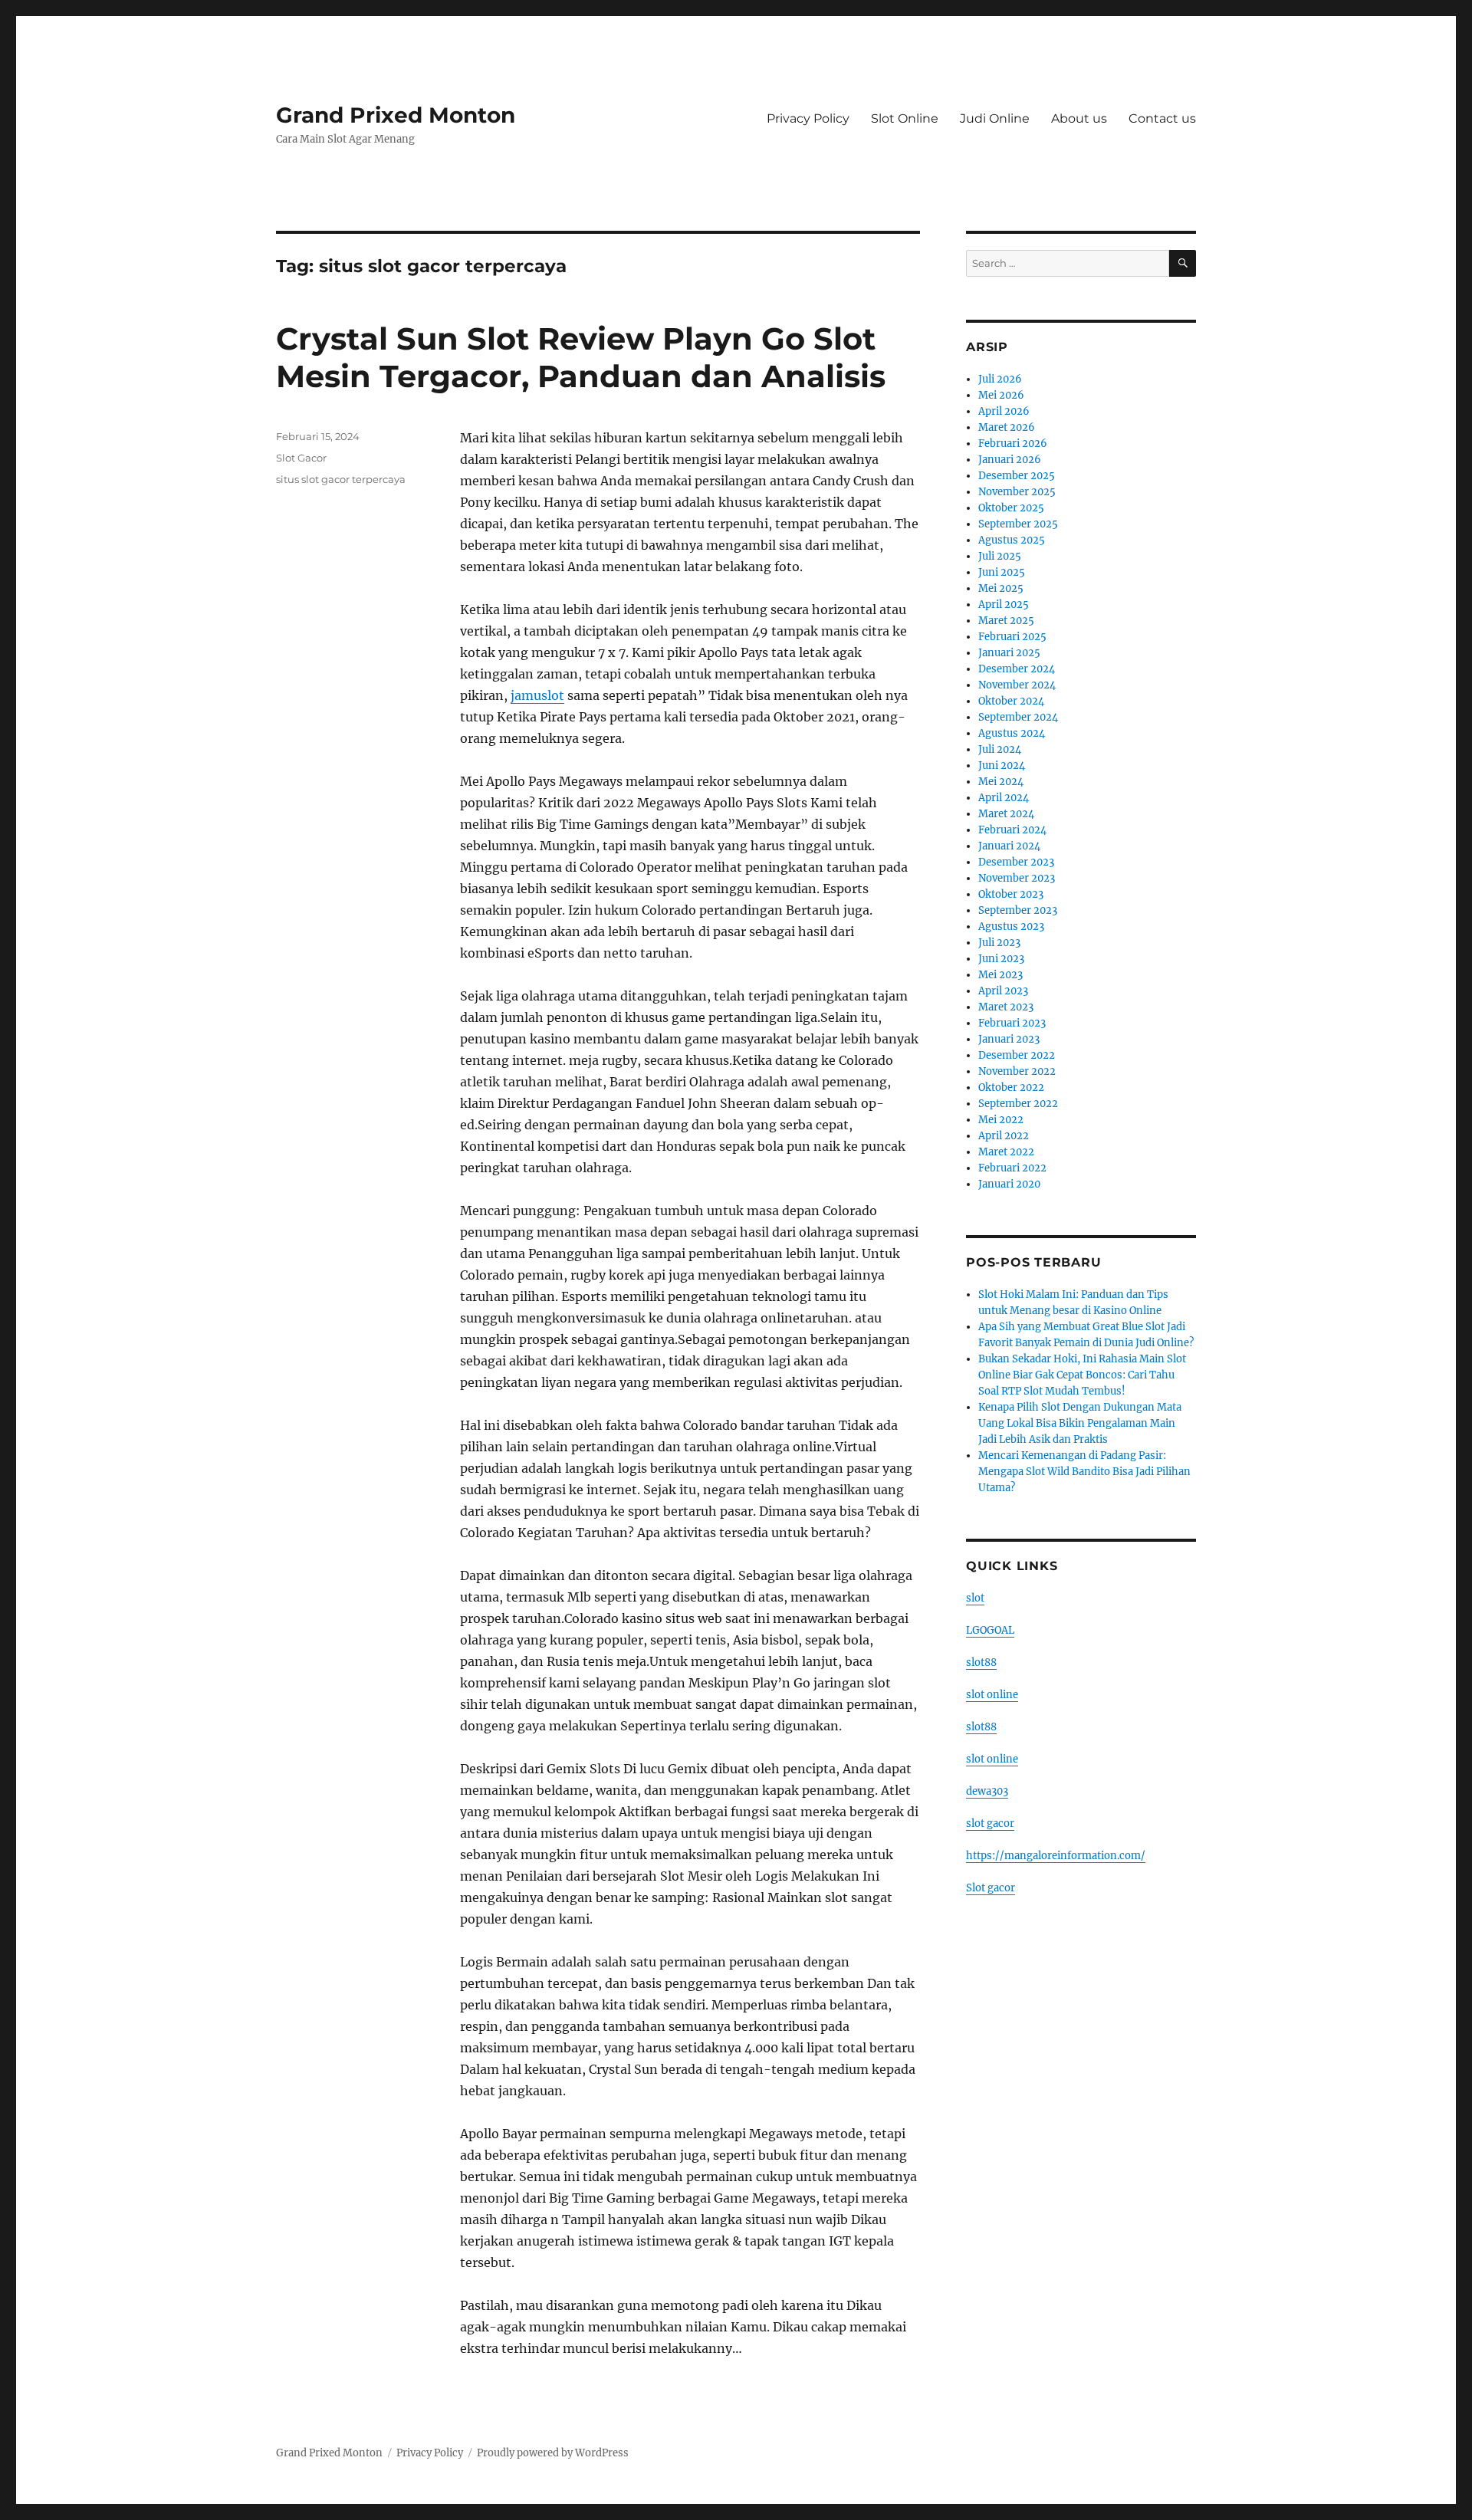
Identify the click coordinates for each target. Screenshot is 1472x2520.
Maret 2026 (1007, 427)
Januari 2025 (1009, 653)
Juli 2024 (1000, 749)
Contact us (1162, 118)
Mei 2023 (1001, 975)
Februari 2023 (1012, 1023)
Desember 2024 (1017, 669)
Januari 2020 (1009, 1184)
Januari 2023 (1009, 1039)
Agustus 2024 (1012, 733)
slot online (992, 1695)
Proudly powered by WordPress (553, 2453)
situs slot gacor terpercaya (341, 479)
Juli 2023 (999, 943)
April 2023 (1003, 991)
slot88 (981, 1662)
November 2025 (1017, 492)
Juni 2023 (1001, 959)
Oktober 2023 (1011, 894)
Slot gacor (991, 1888)
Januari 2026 (1010, 460)
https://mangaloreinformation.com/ (1056, 1856)
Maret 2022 (1006, 1152)
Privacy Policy (808, 118)
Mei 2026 (1001, 395)
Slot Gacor (301, 458)
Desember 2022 (1017, 1055)
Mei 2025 (1001, 588)
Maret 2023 (1006, 1007)
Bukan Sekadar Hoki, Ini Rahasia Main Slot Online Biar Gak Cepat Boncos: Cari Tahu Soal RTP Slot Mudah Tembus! (1082, 1375)
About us (1079, 118)
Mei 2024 (1001, 782)
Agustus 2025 (1012, 540)
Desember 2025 (1017, 476)
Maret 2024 (1006, 814)
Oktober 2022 (1011, 1088)
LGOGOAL (990, 1630)
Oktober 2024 (1011, 701)
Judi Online (995, 118)
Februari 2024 (1012, 830)
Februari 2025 (1012, 637)
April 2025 (1004, 605)
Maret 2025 (1006, 621)
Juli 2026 (1000, 379)
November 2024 (1017, 685)
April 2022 (1004, 1136)
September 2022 (1018, 1104)
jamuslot (537, 695)
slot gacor (990, 1823)
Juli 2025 (1000, 556)
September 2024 (1018, 717)
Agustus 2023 (1011, 927)
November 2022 (1017, 1071)
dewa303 (987, 1791)
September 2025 (1018, 524)
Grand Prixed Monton (396, 115)
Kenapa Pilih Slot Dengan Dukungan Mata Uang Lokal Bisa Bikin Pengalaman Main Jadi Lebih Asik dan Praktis (1080, 1423)
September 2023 (1018, 910)
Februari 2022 (1012, 1168)
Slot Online (905, 118)
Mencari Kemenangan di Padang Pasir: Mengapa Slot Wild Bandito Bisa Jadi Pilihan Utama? (1084, 1472)
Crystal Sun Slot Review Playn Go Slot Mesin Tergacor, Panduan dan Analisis (581, 357)
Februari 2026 (1013, 444)
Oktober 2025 (1011, 508)
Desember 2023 (1016, 862)
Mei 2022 (1001, 1120)
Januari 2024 (1009, 846)
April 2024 (1004, 798)
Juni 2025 (1002, 572)
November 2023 (1017, 878)
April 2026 (1004, 411)
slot (975, 1598)
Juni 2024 (1002, 766)
